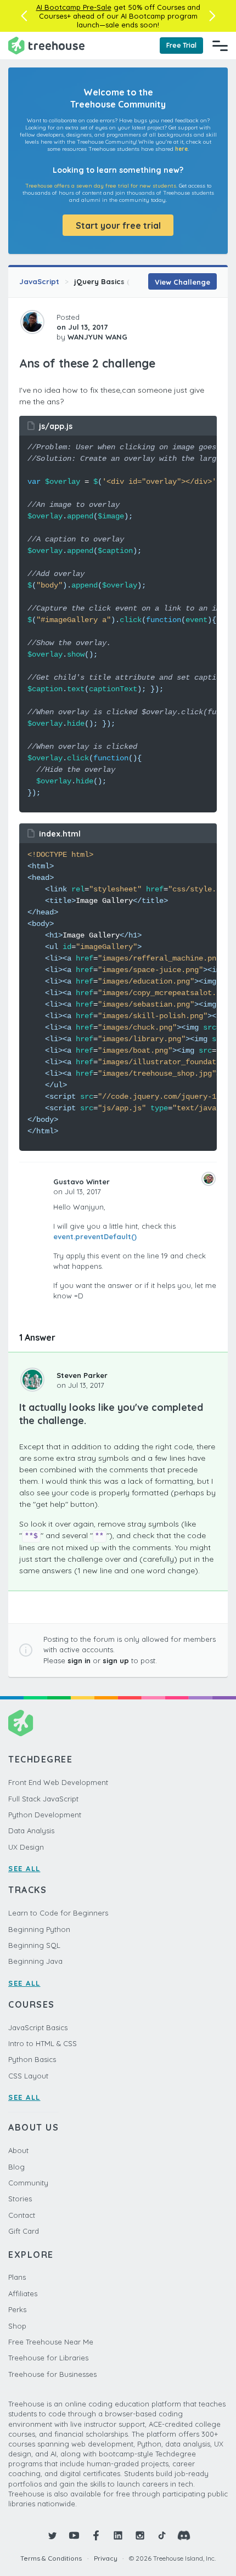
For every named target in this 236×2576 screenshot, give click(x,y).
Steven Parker (82, 1375)
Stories (20, 2199)
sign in (79, 1660)
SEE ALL (24, 1868)
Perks (17, 2309)
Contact (22, 2215)
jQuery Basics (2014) (111, 281)
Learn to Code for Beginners (58, 1913)
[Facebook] (96, 2535)
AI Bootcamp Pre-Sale (74, 7)
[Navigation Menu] (220, 46)
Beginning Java (35, 1961)
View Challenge (182, 282)
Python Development (45, 1815)
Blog (16, 2167)
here (181, 149)
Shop (17, 2326)
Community (28, 2183)
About (18, 2150)
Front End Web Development (58, 1782)
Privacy (106, 2558)
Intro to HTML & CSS (43, 2043)
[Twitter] (52, 2535)
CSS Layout (28, 2076)
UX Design (26, 1847)
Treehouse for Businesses (52, 2374)
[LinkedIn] (118, 2535)
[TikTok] (162, 2535)
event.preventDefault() (95, 1236)
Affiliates (23, 2293)
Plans (17, 2277)
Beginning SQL (34, 1945)
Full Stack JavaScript (43, 1799)
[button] (24, 16)
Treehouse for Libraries (48, 2358)
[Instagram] (140, 2535)
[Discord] (184, 2535)
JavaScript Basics (38, 2027)
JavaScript (39, 281)
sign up (116, 1660)
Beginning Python (39, 1929)
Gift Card (24, 2231)
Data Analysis (31, 1831)
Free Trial (181, 45)
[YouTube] (74, 2535)
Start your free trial (118, 225)
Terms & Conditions (51, 2558)
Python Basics (32, 2059)
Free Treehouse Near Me (51, 2342)
